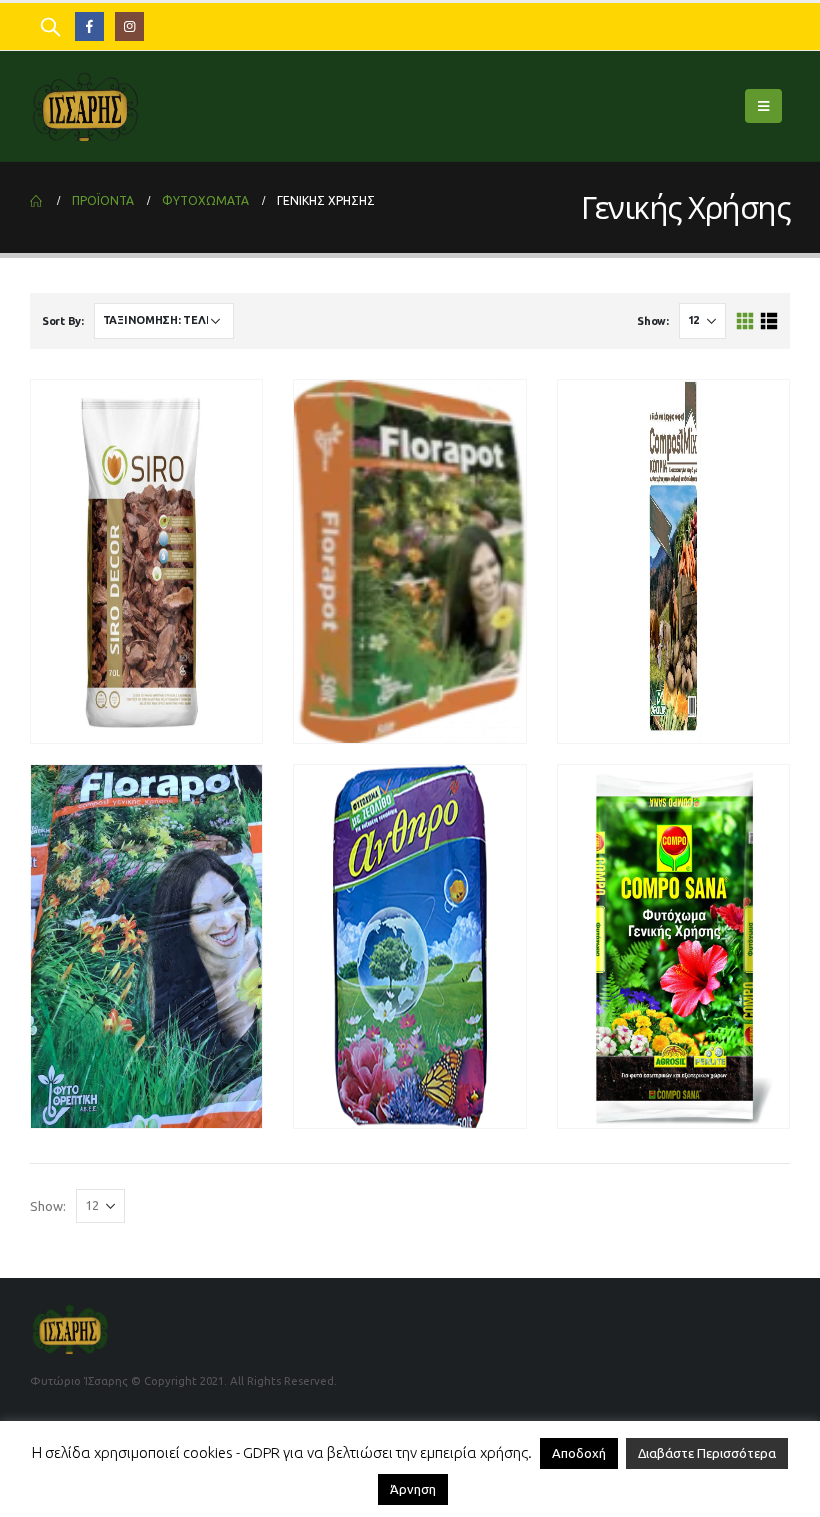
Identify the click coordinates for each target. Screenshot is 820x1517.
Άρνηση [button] (413, 1489)
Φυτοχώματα (170, 632)
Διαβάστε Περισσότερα (707, 1453)
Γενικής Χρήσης (90, 632)
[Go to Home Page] (37, 201)
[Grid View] (745, 321)
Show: (653, 321)
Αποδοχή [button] (579, 1453)
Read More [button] (205, 725)
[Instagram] (129, 26)
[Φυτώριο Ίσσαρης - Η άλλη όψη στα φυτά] (85, 106)
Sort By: (63, 321)
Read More (468, 725)
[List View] (768, 321)
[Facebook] (89, 26)
